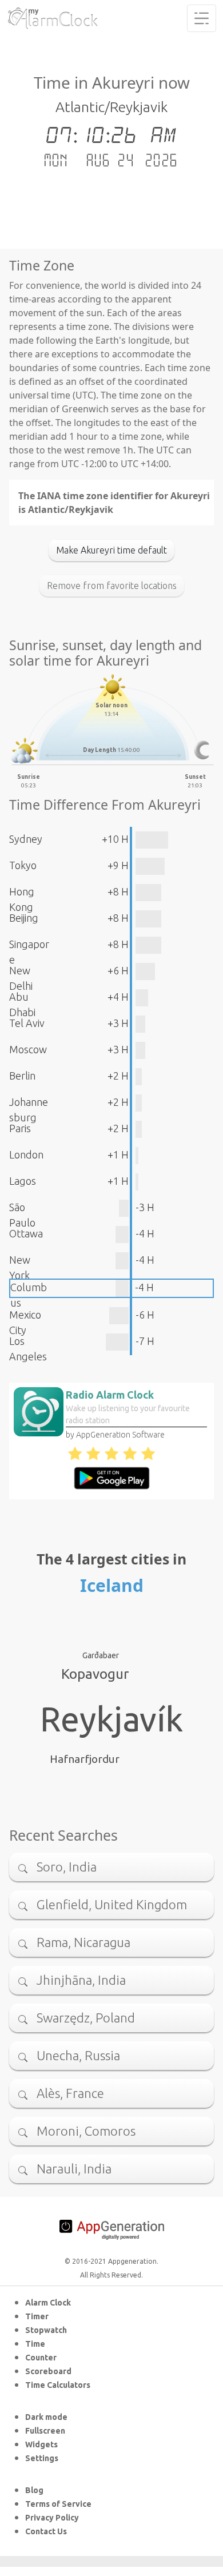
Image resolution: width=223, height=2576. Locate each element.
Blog (34, 2490)
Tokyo (23, 865)
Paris (20, 1128)
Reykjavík (111, 1719)
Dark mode (46, 2417)
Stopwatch (46, 2330)
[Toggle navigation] (202, 18)
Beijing (24, 918)
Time (35, 2344)
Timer (37, 2316)
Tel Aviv (27, 1023)
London (26, 1154)
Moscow (28, 1049)
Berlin (22, 1076)
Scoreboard (48, 2371)
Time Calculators (58, 2385)
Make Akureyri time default (111, 550)
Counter (41, 2358)
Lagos (23, 1181)
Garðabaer (101, 1655)
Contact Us (46, 2531)
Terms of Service (58, 2504)
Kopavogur (95, 1674)
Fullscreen (45, 2431)
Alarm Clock (48, 2303)
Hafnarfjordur (85, 1759)
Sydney (26, 839)
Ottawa (26, 1233)
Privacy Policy (52, 2518)
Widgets (41, 2444)
